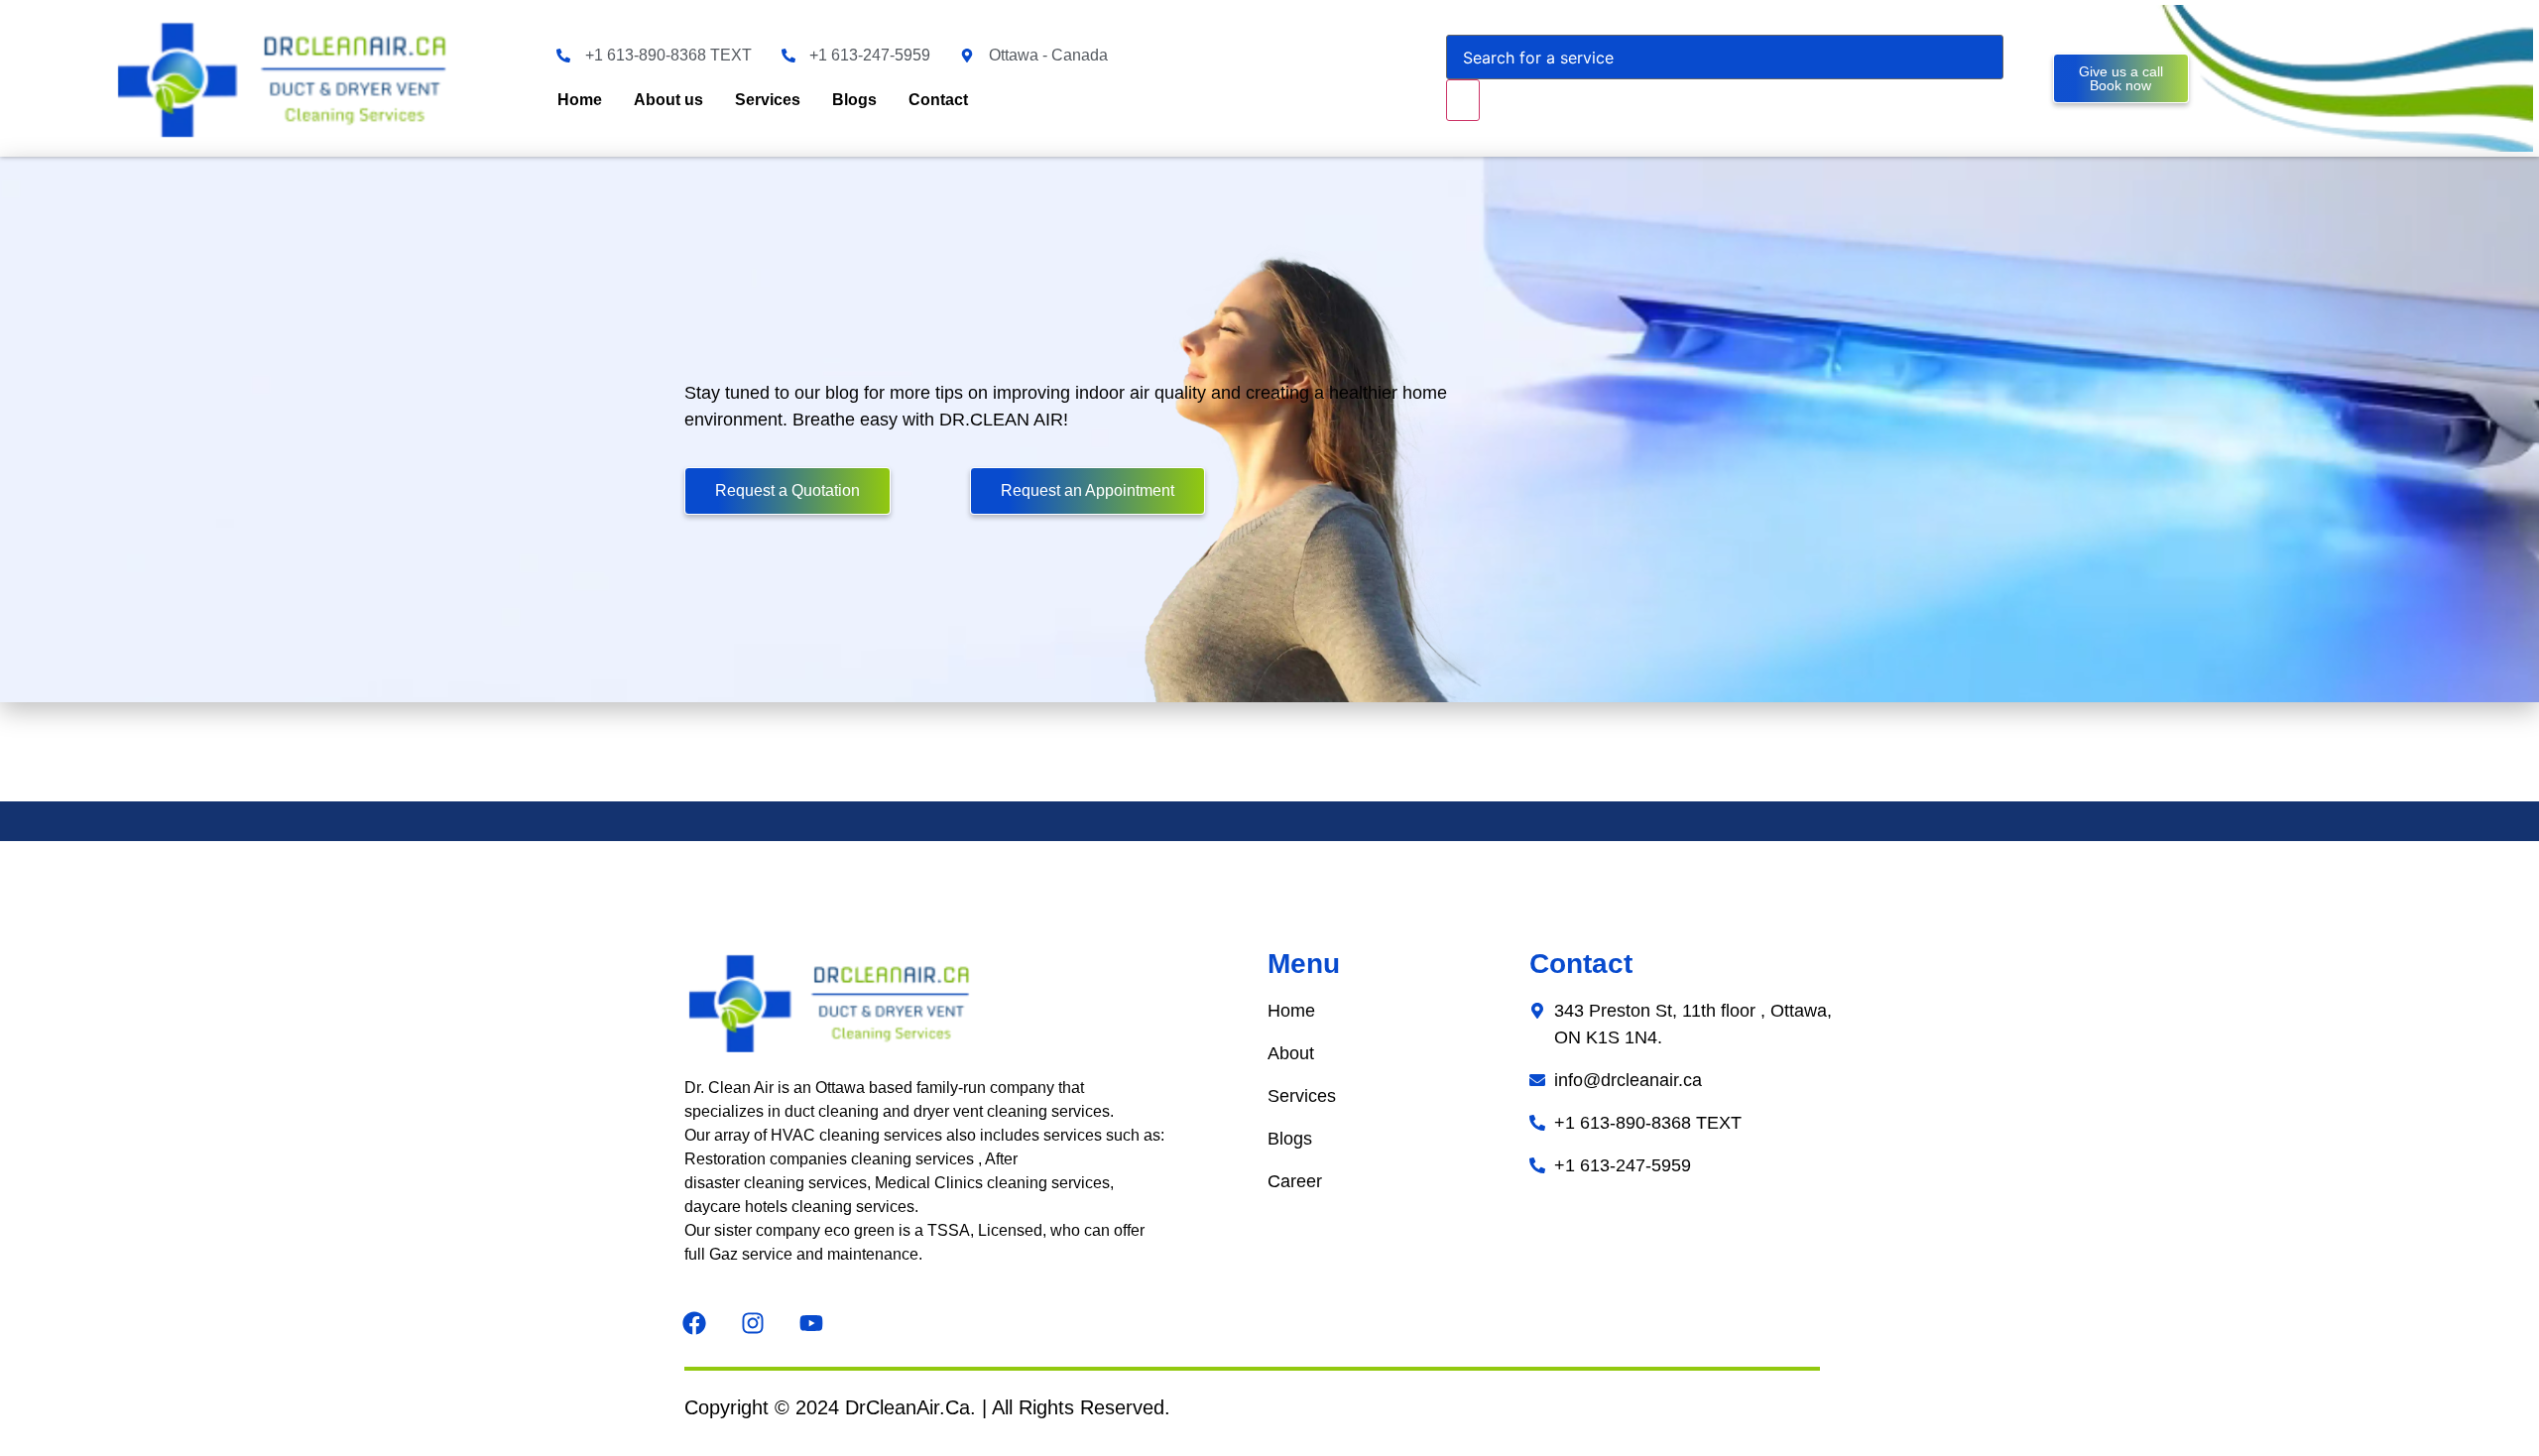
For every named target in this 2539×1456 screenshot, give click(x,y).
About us (668, 100)
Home (580, 100)
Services (768, 100)
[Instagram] (753, 1323)
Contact (938, 100)
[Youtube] (811, 1323)
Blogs (854, 100)
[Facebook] (694, 1323)
